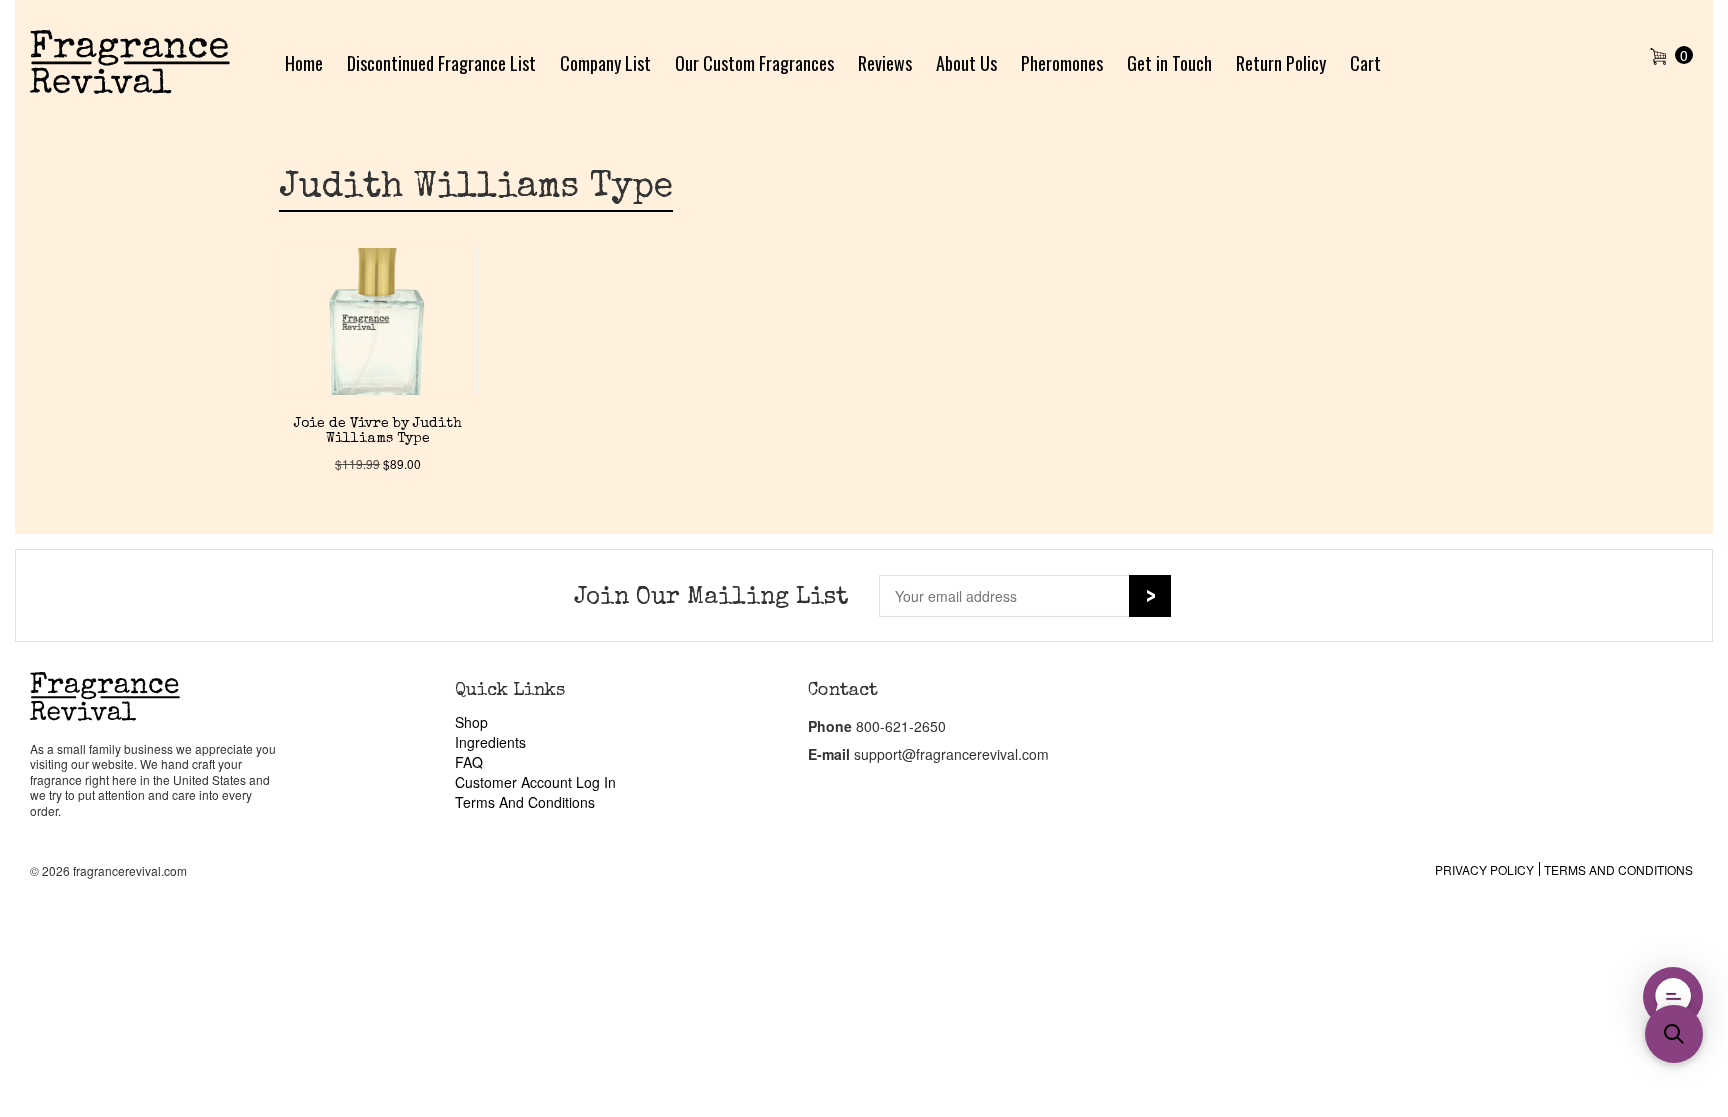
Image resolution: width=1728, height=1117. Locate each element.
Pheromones (1062, 63)
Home (304, 63)
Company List (605, 63)
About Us (966, 63)
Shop (471, 722)
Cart (1365, 63)
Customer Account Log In (535, 782)
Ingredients (490, 742)
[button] (1674, 1034)
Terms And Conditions (525, 802)
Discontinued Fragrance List (441, 63)
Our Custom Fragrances (754, 63)
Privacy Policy (1484, 869)
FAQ (469, 762)
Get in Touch (1169, 63)
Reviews (885, 63)
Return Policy (1281, 63)
